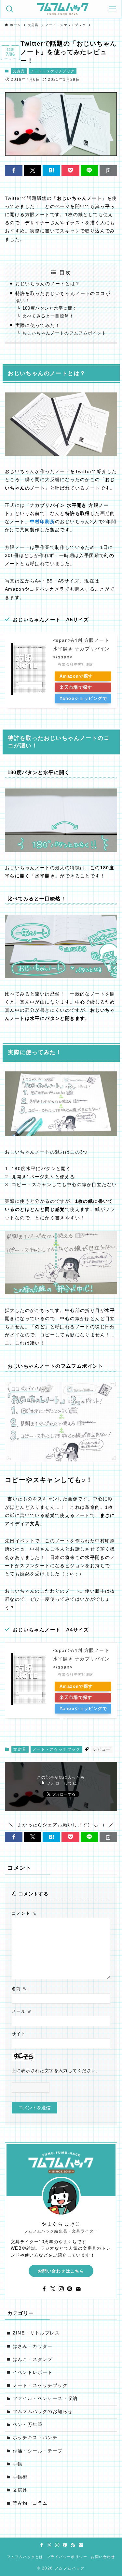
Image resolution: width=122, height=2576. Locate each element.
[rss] (73, 2545)
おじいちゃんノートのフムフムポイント (65, 333)
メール (22, 2011)
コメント (24, 1913)
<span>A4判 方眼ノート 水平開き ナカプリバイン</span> (81, 648)
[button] (14, 171)
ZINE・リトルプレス (36, 2333)
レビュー (102, 1749)
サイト (19, 2034)
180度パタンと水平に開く (50, 308)
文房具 (19, 71)
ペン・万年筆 (28, 2425)
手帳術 (20, 2477)
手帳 (18, 2464)
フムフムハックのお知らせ (43, 2412)
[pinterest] (70, 2289)
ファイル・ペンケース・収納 (45, 2399)
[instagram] (61, 2289)
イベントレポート (33, 2372)
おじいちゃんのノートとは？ (48, 284)
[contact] (78, 2289)
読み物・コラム (30, 2503)
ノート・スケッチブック (52, 71)
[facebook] (44, 2289)
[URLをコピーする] (108, 171)
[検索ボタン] (10, 9)
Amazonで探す (76, 676)
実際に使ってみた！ (38, 325)
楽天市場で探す (76, 687)
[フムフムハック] (63, 9)
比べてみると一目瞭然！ (48, 316)
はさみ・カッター (33, 2346)
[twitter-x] (53, 2289)
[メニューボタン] (112, 9)
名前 (20, 1989)
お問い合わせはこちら (61, 2271)
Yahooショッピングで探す (83, 700)
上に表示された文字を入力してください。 (56, 2071)
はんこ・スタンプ (33, 2359)
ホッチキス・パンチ (35, 2438)
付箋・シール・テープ (38, 2451)
